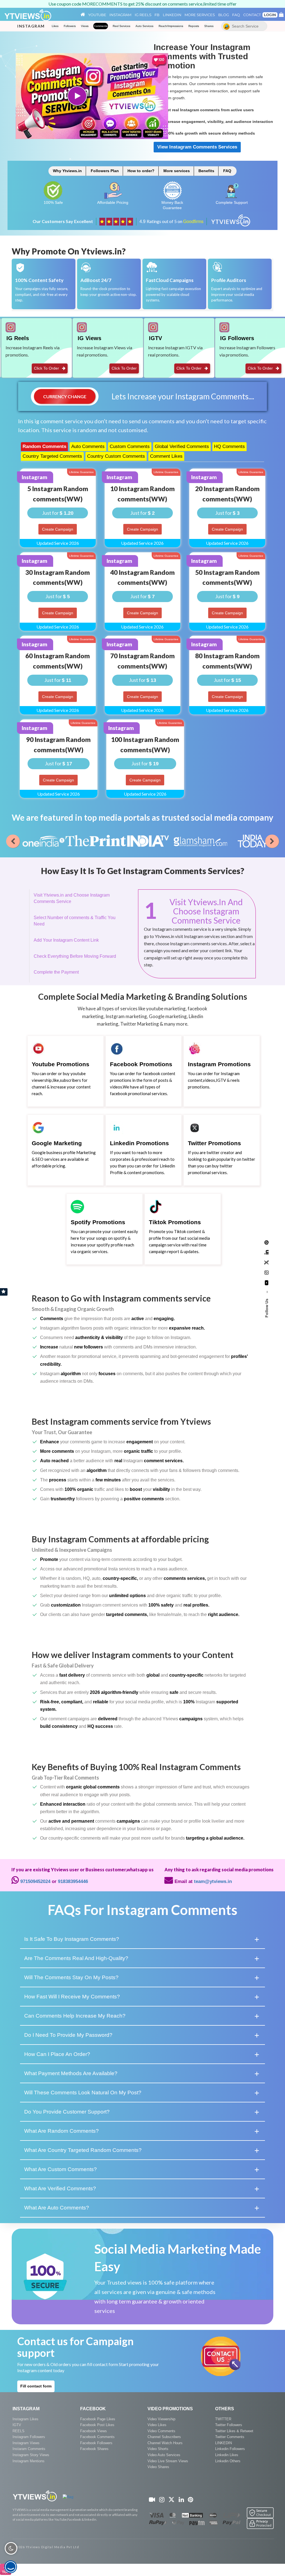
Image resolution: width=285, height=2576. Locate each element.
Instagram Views (26, 2443)
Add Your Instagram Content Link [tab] (66, 940)
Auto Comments (88, 446)
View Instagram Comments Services (197, 147)
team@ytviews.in (213, 1881)
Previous (13, 841)
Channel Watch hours (165, 2443)
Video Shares (158, 2467)
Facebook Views (94, 2431)
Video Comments (161, 2431)
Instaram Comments (29, 2449)
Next (272, 841)
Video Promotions (170, 2409)
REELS (19, 2431)
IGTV (17, 2425)
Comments (101, 26)
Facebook (93, 2409)
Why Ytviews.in (67, 171)
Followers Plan (105, 171)
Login (270, 15)
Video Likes (157, 2425)
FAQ (227, 171)
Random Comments (44, 446)
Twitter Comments (230, 2437)
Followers (70, 26)
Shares (209, 26)
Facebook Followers (96, 2443)
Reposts (194, 26)
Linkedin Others (228, 2461)
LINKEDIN (223, 2443)
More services (177, 171)
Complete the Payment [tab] (56, 972)
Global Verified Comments (182, 446)
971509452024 (35, 1881)
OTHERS (225, 2409)
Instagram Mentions (29, 2461)
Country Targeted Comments (52, 456)
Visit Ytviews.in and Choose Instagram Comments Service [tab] (72, 898)
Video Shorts (158, 2449)
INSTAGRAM (26, 2409)
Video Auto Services (164, 2455)
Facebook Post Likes (97, 2425)
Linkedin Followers (230, 2449)
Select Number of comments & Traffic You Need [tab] (75, 921)
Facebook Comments (97, 2437)
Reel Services (121, 26)
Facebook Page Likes (98, 2419)
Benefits (206, 171)
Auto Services (144, 26)
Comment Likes (166, 456)
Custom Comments (130, 446)
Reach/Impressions (171, 26)
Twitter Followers (229, 2425)
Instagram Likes (25, 2419)
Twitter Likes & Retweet (234, 2431)
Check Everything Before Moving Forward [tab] (75, 956)
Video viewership (161, 2419)
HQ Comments (229, 446)
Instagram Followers (29, 2437)
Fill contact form (36, 2386)
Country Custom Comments (116, 456)
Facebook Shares (94, 2449)
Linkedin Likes (227, 2455)
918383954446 (73, 1881)
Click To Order (47, 368)
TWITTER (223, 2419)
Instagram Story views (31, 2455)
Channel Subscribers (164, 2437)
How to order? (141, 171)
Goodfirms (193, 222)
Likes (55, 26)
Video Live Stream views (168, 2461)
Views (85, 26)
